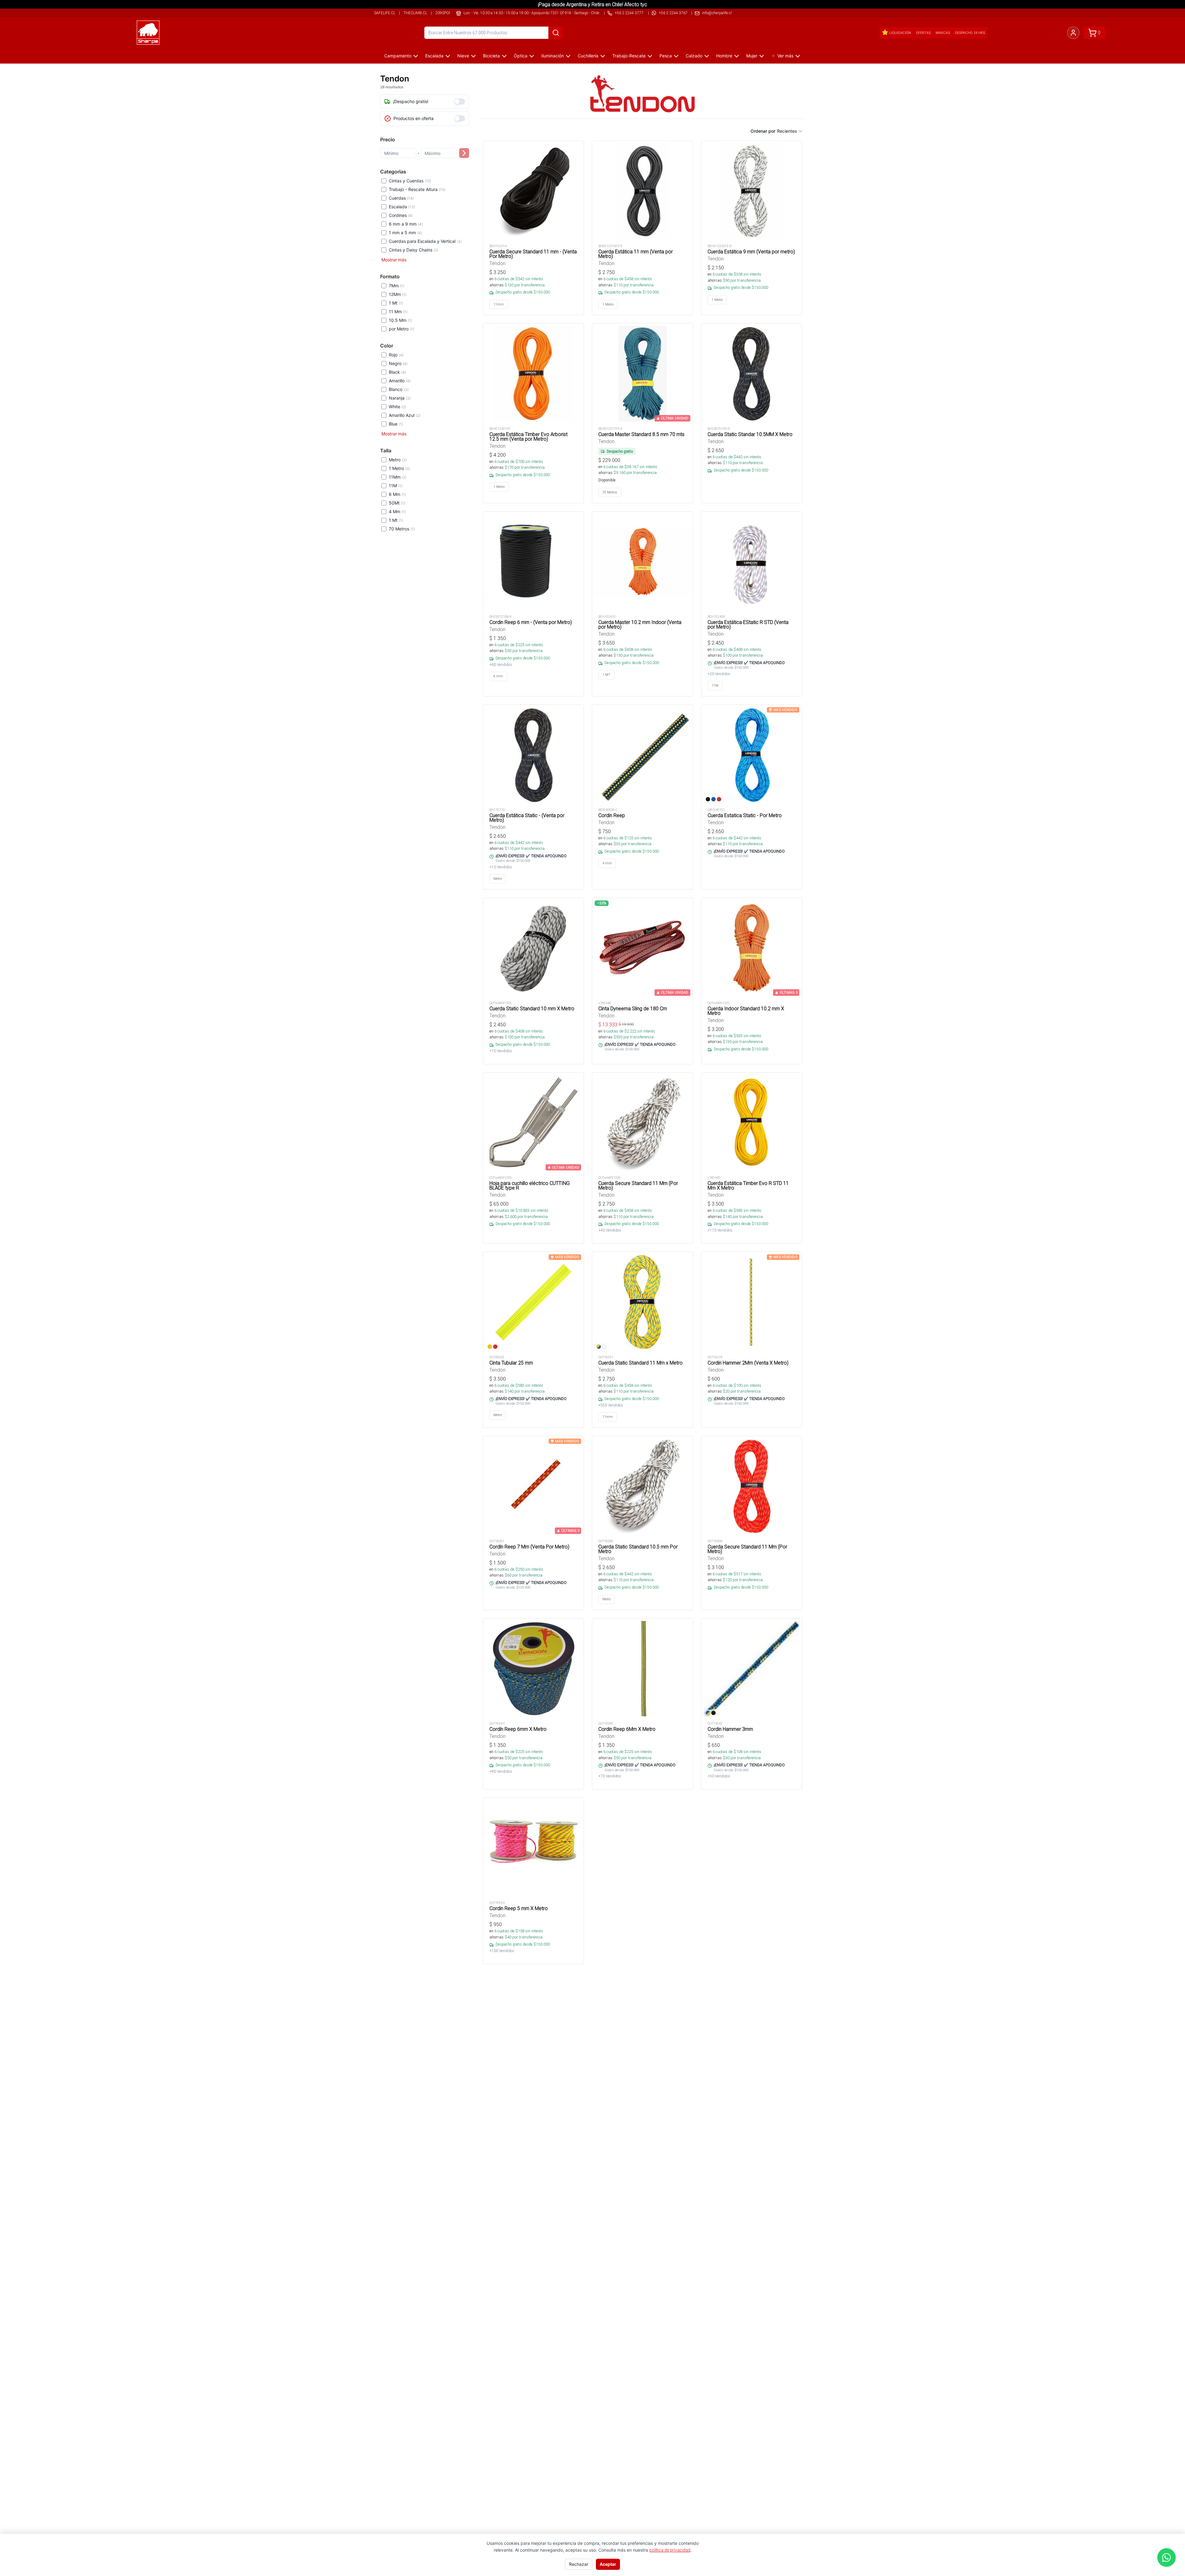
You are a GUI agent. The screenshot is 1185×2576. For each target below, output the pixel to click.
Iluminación (553, 56)
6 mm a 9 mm (406, 224)
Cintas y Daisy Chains (414, 250)
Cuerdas (401, 198)
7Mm (397, 286)
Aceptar (608, 2564)
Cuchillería (588, 56)
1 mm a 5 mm (405, 233)
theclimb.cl (415, 13)
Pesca (666, 56)
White (397, 407)
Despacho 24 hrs (970, 33)
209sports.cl (448, 13)
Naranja (400, 398)
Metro (398, 460)
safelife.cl (385, 13)
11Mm (398, 477)
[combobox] (790, 131)
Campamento (398, 56)
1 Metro (399, 468)
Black (397, 372)
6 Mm (397, 494)
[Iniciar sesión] (1073, 33)
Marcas (943, 33)
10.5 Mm (400, 320)
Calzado (694, 56)
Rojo (396, 355)
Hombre (724, 56)
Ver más (785, 56)
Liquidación (900, 33)
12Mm (398, 294)
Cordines (401, 215)
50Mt (397, 503)
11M (396, 486)
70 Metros (402, 529)
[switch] (459, 102)
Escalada (434, 56)
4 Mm (397, 511)
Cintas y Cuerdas (410, 181)
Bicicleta (491, 56)
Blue (396, 424)
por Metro (401, 329)
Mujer (752, 56)
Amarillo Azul (405, 415)
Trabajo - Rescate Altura (417, 189)
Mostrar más (394, 260)
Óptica (521, 56)
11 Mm (398, 312)
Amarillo (400, 381)
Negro (398, 363)
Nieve (463, 56)
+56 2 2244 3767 (673, 13)
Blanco (399, 389)
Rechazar (579, 2564)
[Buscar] (556, 33)
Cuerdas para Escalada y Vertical (425, 241)
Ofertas (923, 33)
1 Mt (396, 303)
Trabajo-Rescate (629, 56)
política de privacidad (670, 2550)
